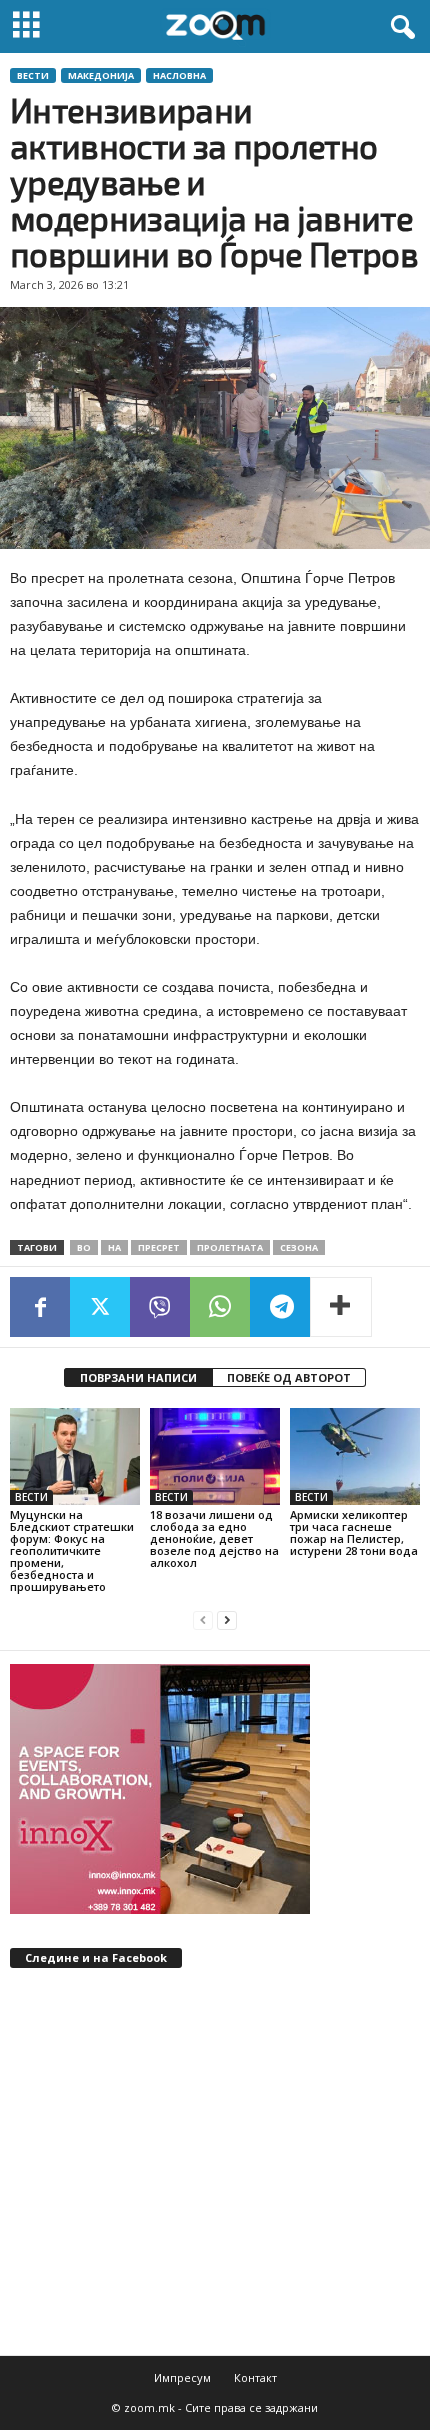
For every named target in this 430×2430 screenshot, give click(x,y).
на (114, 1247)
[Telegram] (280, 1307)
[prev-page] (203, 1620)
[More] (341, 1307)
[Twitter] (100, 1307)
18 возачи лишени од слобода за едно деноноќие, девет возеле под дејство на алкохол (214, 1538)
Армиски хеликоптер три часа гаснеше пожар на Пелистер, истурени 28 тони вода (354, 1532)
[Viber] (160, 1307)
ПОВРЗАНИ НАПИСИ (138, 1377)
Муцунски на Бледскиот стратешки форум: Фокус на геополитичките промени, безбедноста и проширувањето (72, 1550)
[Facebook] (40, 1307)
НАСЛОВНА (179, 75)
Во (84, 1247)
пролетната (230, 1247)
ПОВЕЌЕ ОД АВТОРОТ (289, 1377)
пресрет (159, 1247)
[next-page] (227, 1620)
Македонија (101, 75)
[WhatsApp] (220, 1307)
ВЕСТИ (33, 75)
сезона (299, 1247)
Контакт (255, 2377)
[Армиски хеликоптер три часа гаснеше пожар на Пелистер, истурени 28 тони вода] (355, 1456)
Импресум (182, 2377)
